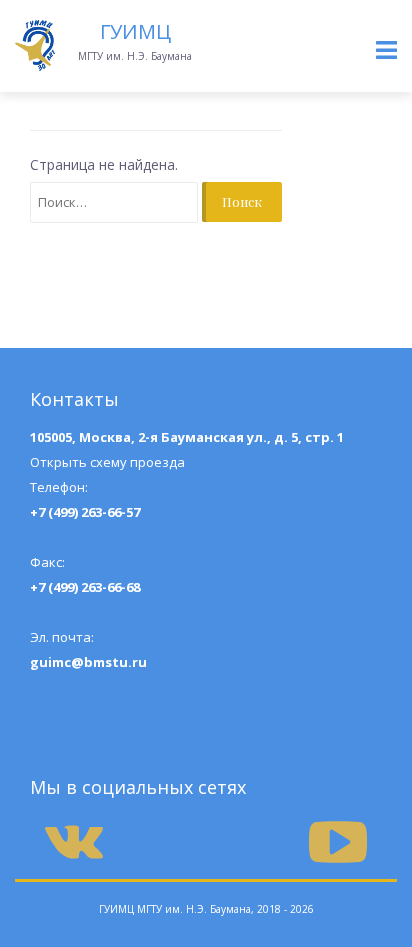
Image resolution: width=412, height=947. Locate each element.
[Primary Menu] (386, 50)
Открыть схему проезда (107, 462)
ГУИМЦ (135, 31)
